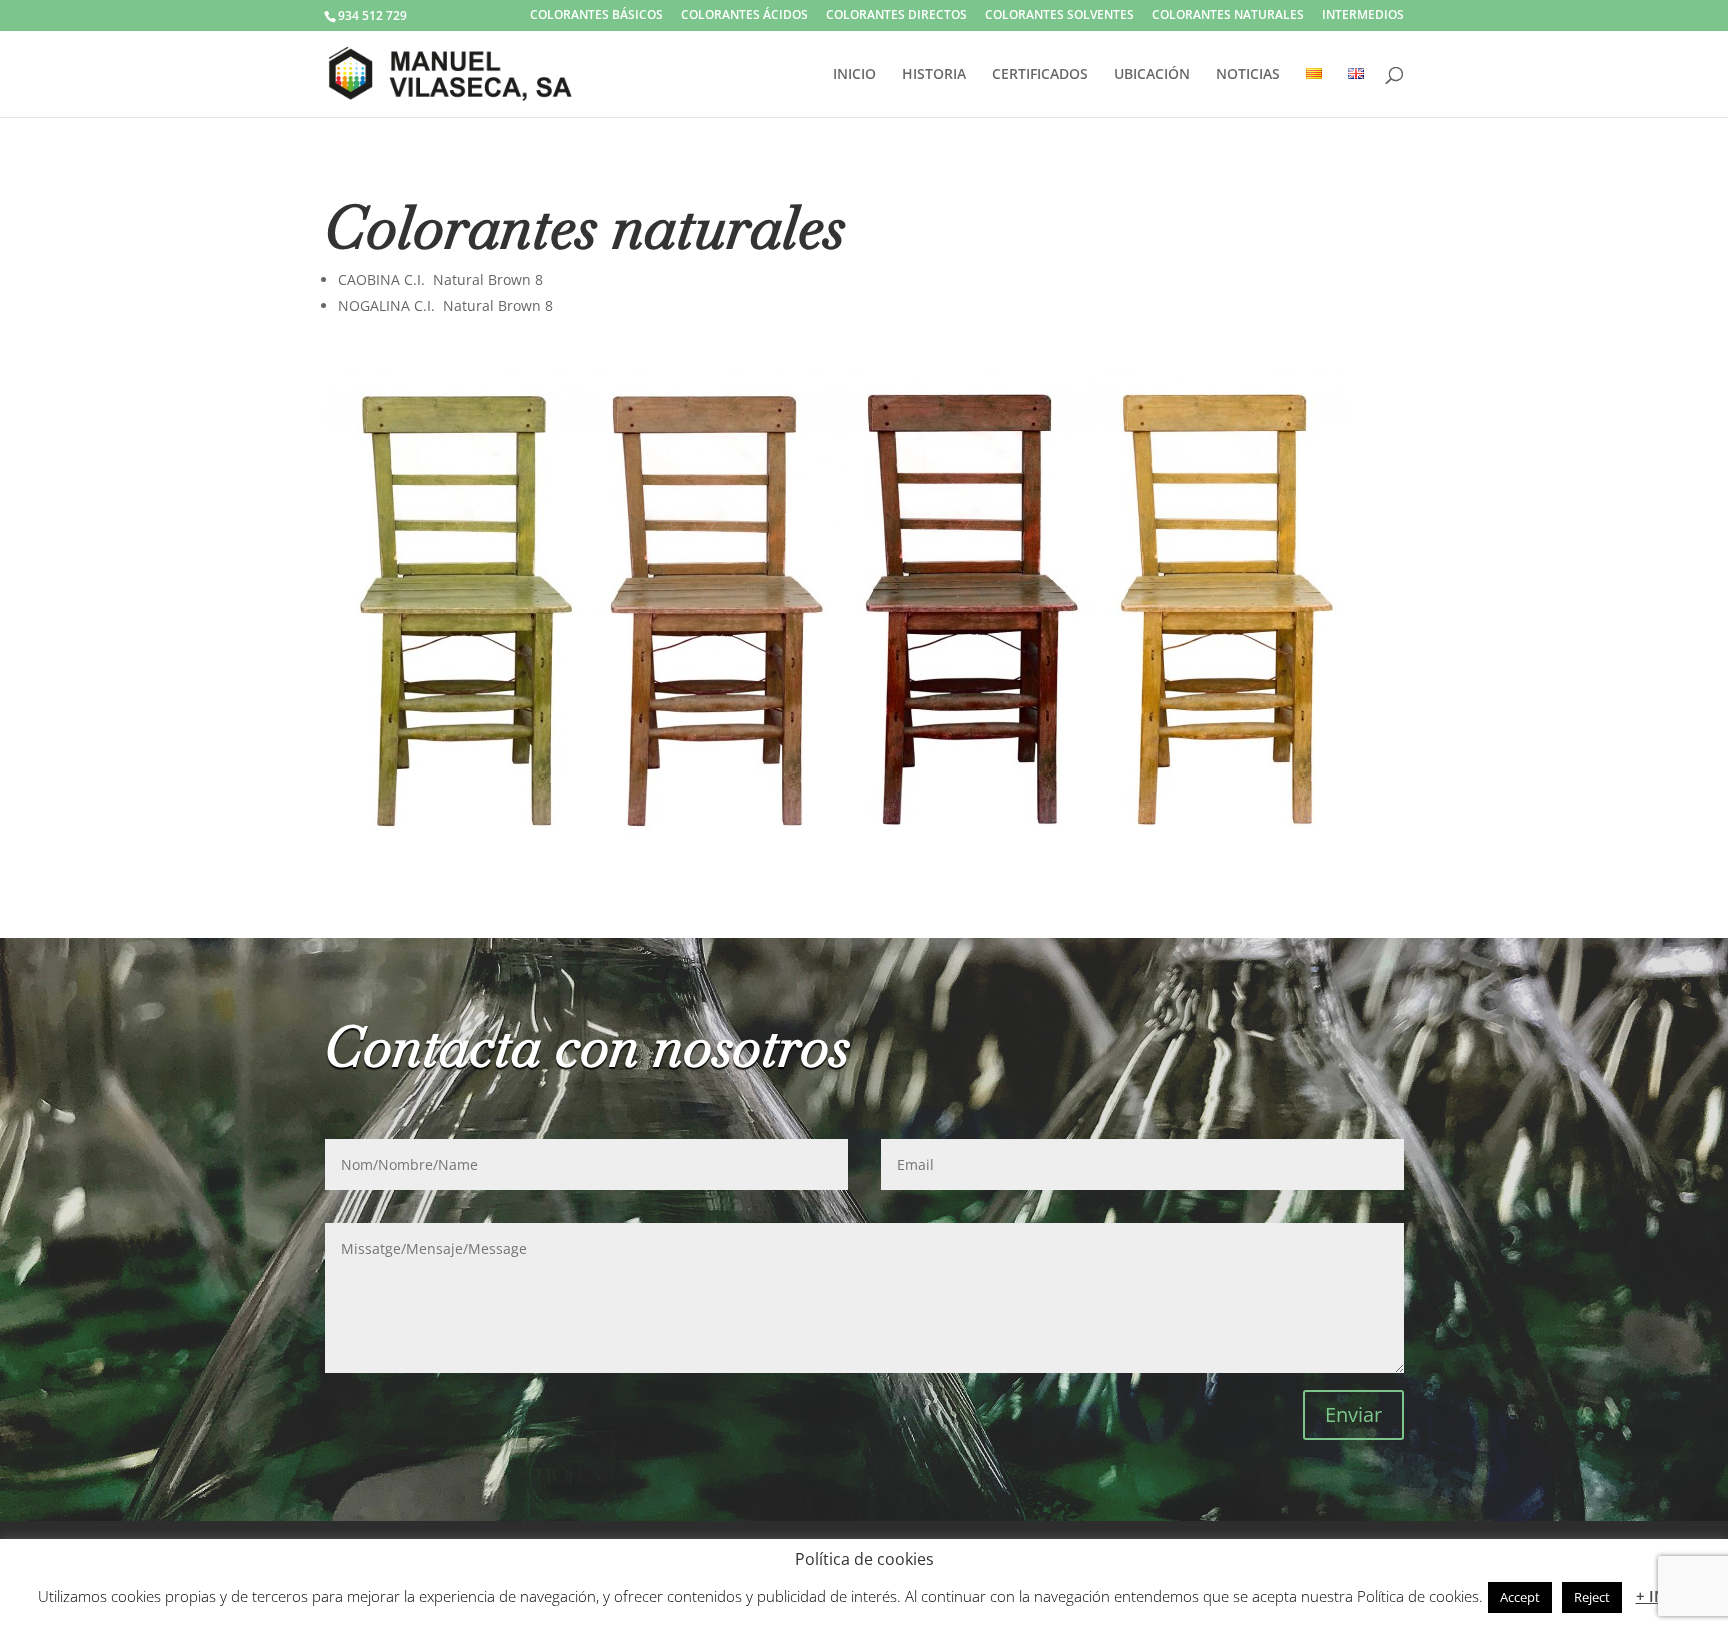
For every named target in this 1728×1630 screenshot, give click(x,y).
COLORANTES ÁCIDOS (744, 16)
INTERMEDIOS (1363, 16)
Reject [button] (1592, 1597)
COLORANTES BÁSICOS (596, 16)
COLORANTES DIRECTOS (896, 16)
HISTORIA (934, 75)
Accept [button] (1520, 1597)
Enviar (1353, 1414)
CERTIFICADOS (1040, 75)
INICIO (854, 75)
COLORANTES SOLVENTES (1059, 16)
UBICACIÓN (1152, 75)
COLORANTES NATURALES (1228, 16)
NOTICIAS (1248, 75)
